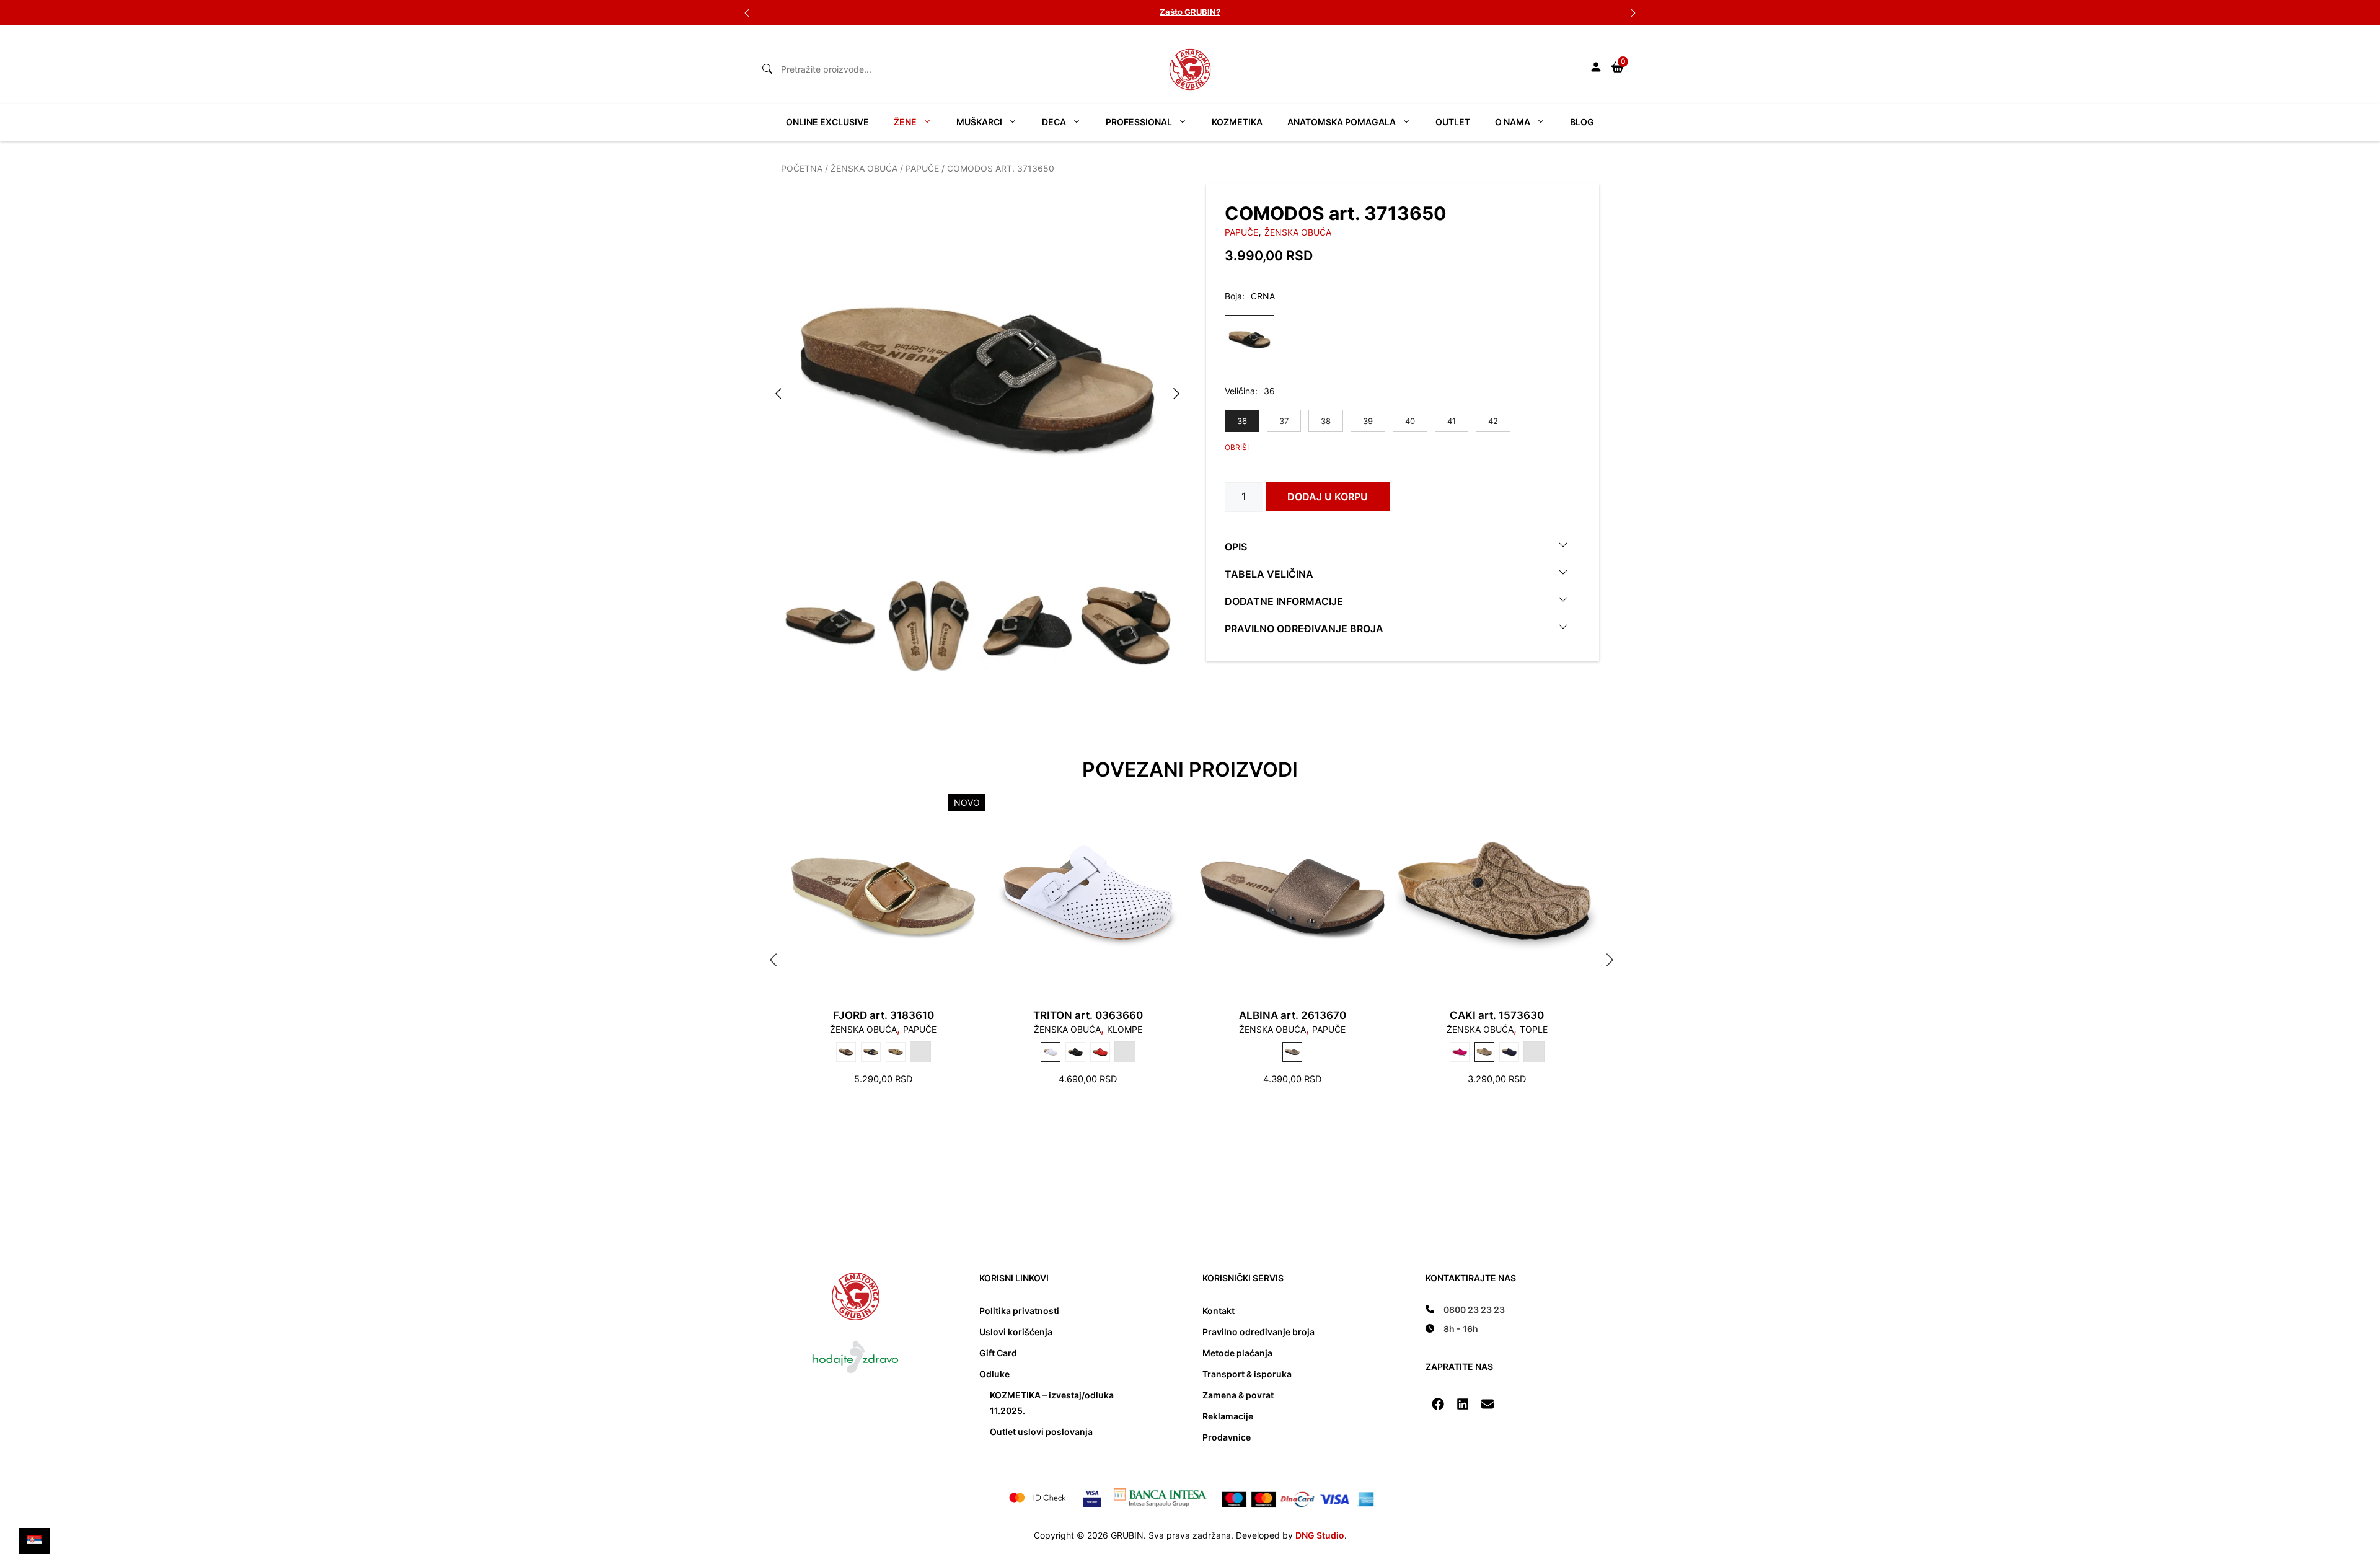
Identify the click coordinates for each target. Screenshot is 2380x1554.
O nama (1513, 122)
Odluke (994, 1374)
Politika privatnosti (1019, 1311)
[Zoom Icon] (977, 380)
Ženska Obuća (864, 168)
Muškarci (979, 122)
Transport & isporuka (1247, 1374)
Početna (802, 168)
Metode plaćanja (1237, 1353)
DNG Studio (1320, 1535)
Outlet (1453, 122)
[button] (1438, 1404)
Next (1633, 12)
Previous (747, 12)
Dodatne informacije (1284, 601)
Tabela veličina (1269, 573)
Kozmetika (1237, 122)
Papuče (922, 168)
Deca (1054, 122)
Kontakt (1219, 1311)
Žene (905, 122)
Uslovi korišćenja (1016, 1332)
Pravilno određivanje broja (1304, 628)
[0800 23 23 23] (1465, 1309)
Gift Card (998, 1353)
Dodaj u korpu (1328, 497)
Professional (1139, 122)
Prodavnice (1227, 1437)
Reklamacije (1228, 1416)
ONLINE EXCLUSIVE (827, 122)
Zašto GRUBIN (1188, 12)
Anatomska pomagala (1342, 122)
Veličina (1240, 391)
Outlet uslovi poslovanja (1041, 1432)
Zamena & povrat (1238, 1395)
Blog (1582, 122)
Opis (1236, 546)
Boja (1233, 296)
